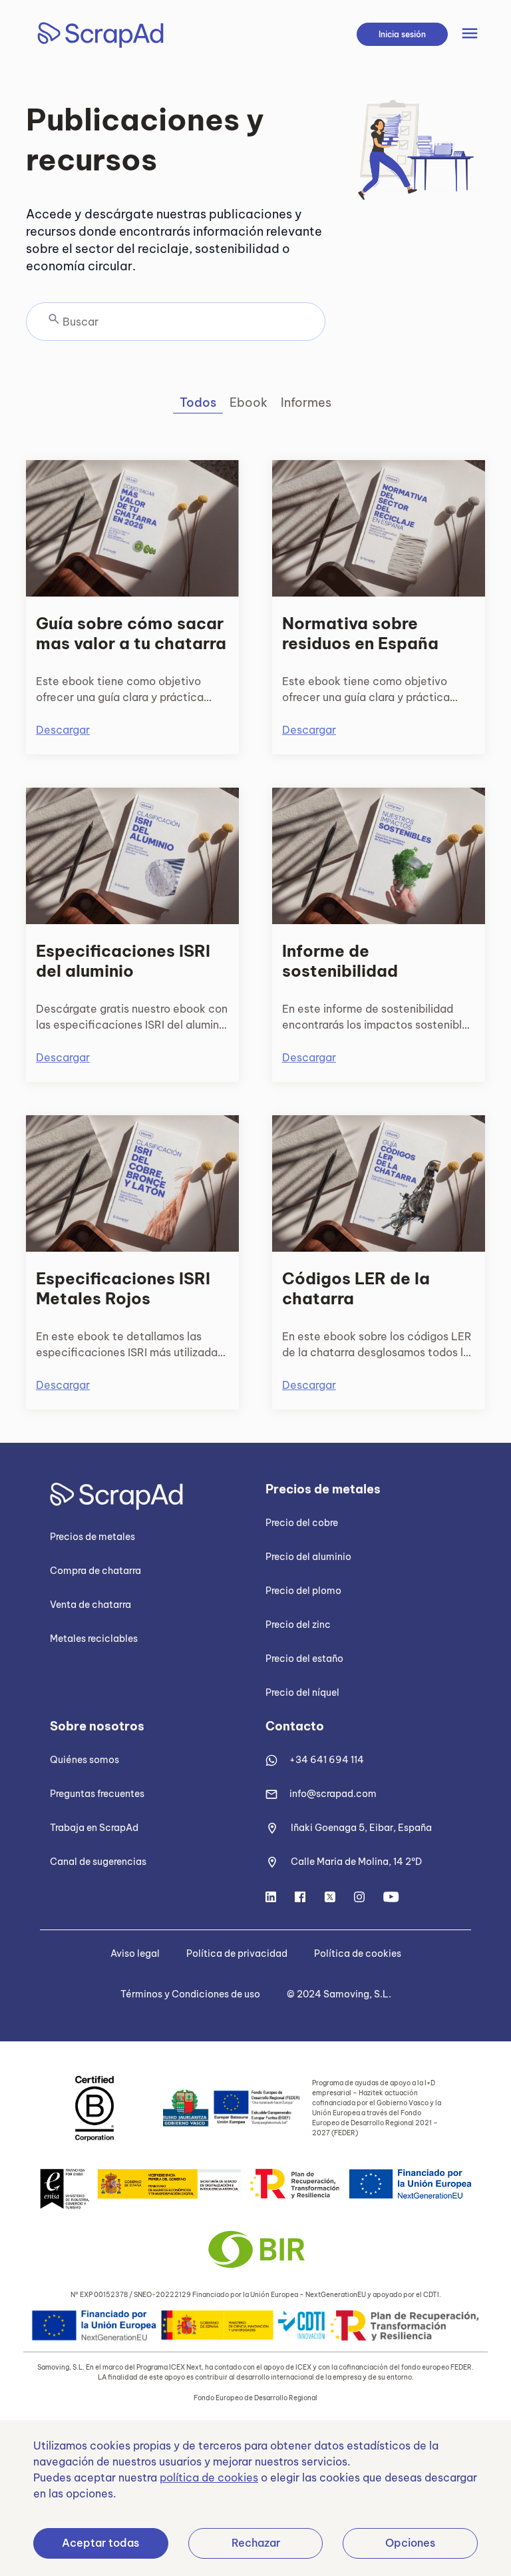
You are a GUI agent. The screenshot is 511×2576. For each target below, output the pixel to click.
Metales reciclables (94, 1639)
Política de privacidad (237, 1953)
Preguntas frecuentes (97, 1794)
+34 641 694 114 (327, 1760)
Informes (306, 402)
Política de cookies (358, 1953)
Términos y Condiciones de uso (190, 1994)
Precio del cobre (302, 1523)
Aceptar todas (100, 2543)
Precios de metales (92, 1537)
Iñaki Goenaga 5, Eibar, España (361, 1828)
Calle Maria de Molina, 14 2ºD (356, 1862)
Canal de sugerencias (98, 1862)
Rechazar (256, 2543)
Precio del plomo (303, 1591)
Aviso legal (135, 1953)
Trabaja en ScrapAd (94, 1828)
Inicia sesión (402, 34)
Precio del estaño (304, 1659)
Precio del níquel (302, 1692)
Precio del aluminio (308, 1557)
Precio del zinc (298, 1625)
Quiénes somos (85, 1760)
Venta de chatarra (90, 1605)
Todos (198, 402)
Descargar (63, 730)
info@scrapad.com (333, 1794)
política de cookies (209, 2477)
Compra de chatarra (95, 1571)
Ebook (249, 402)
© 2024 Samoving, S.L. (339, 1994)
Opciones (410, 2543)
